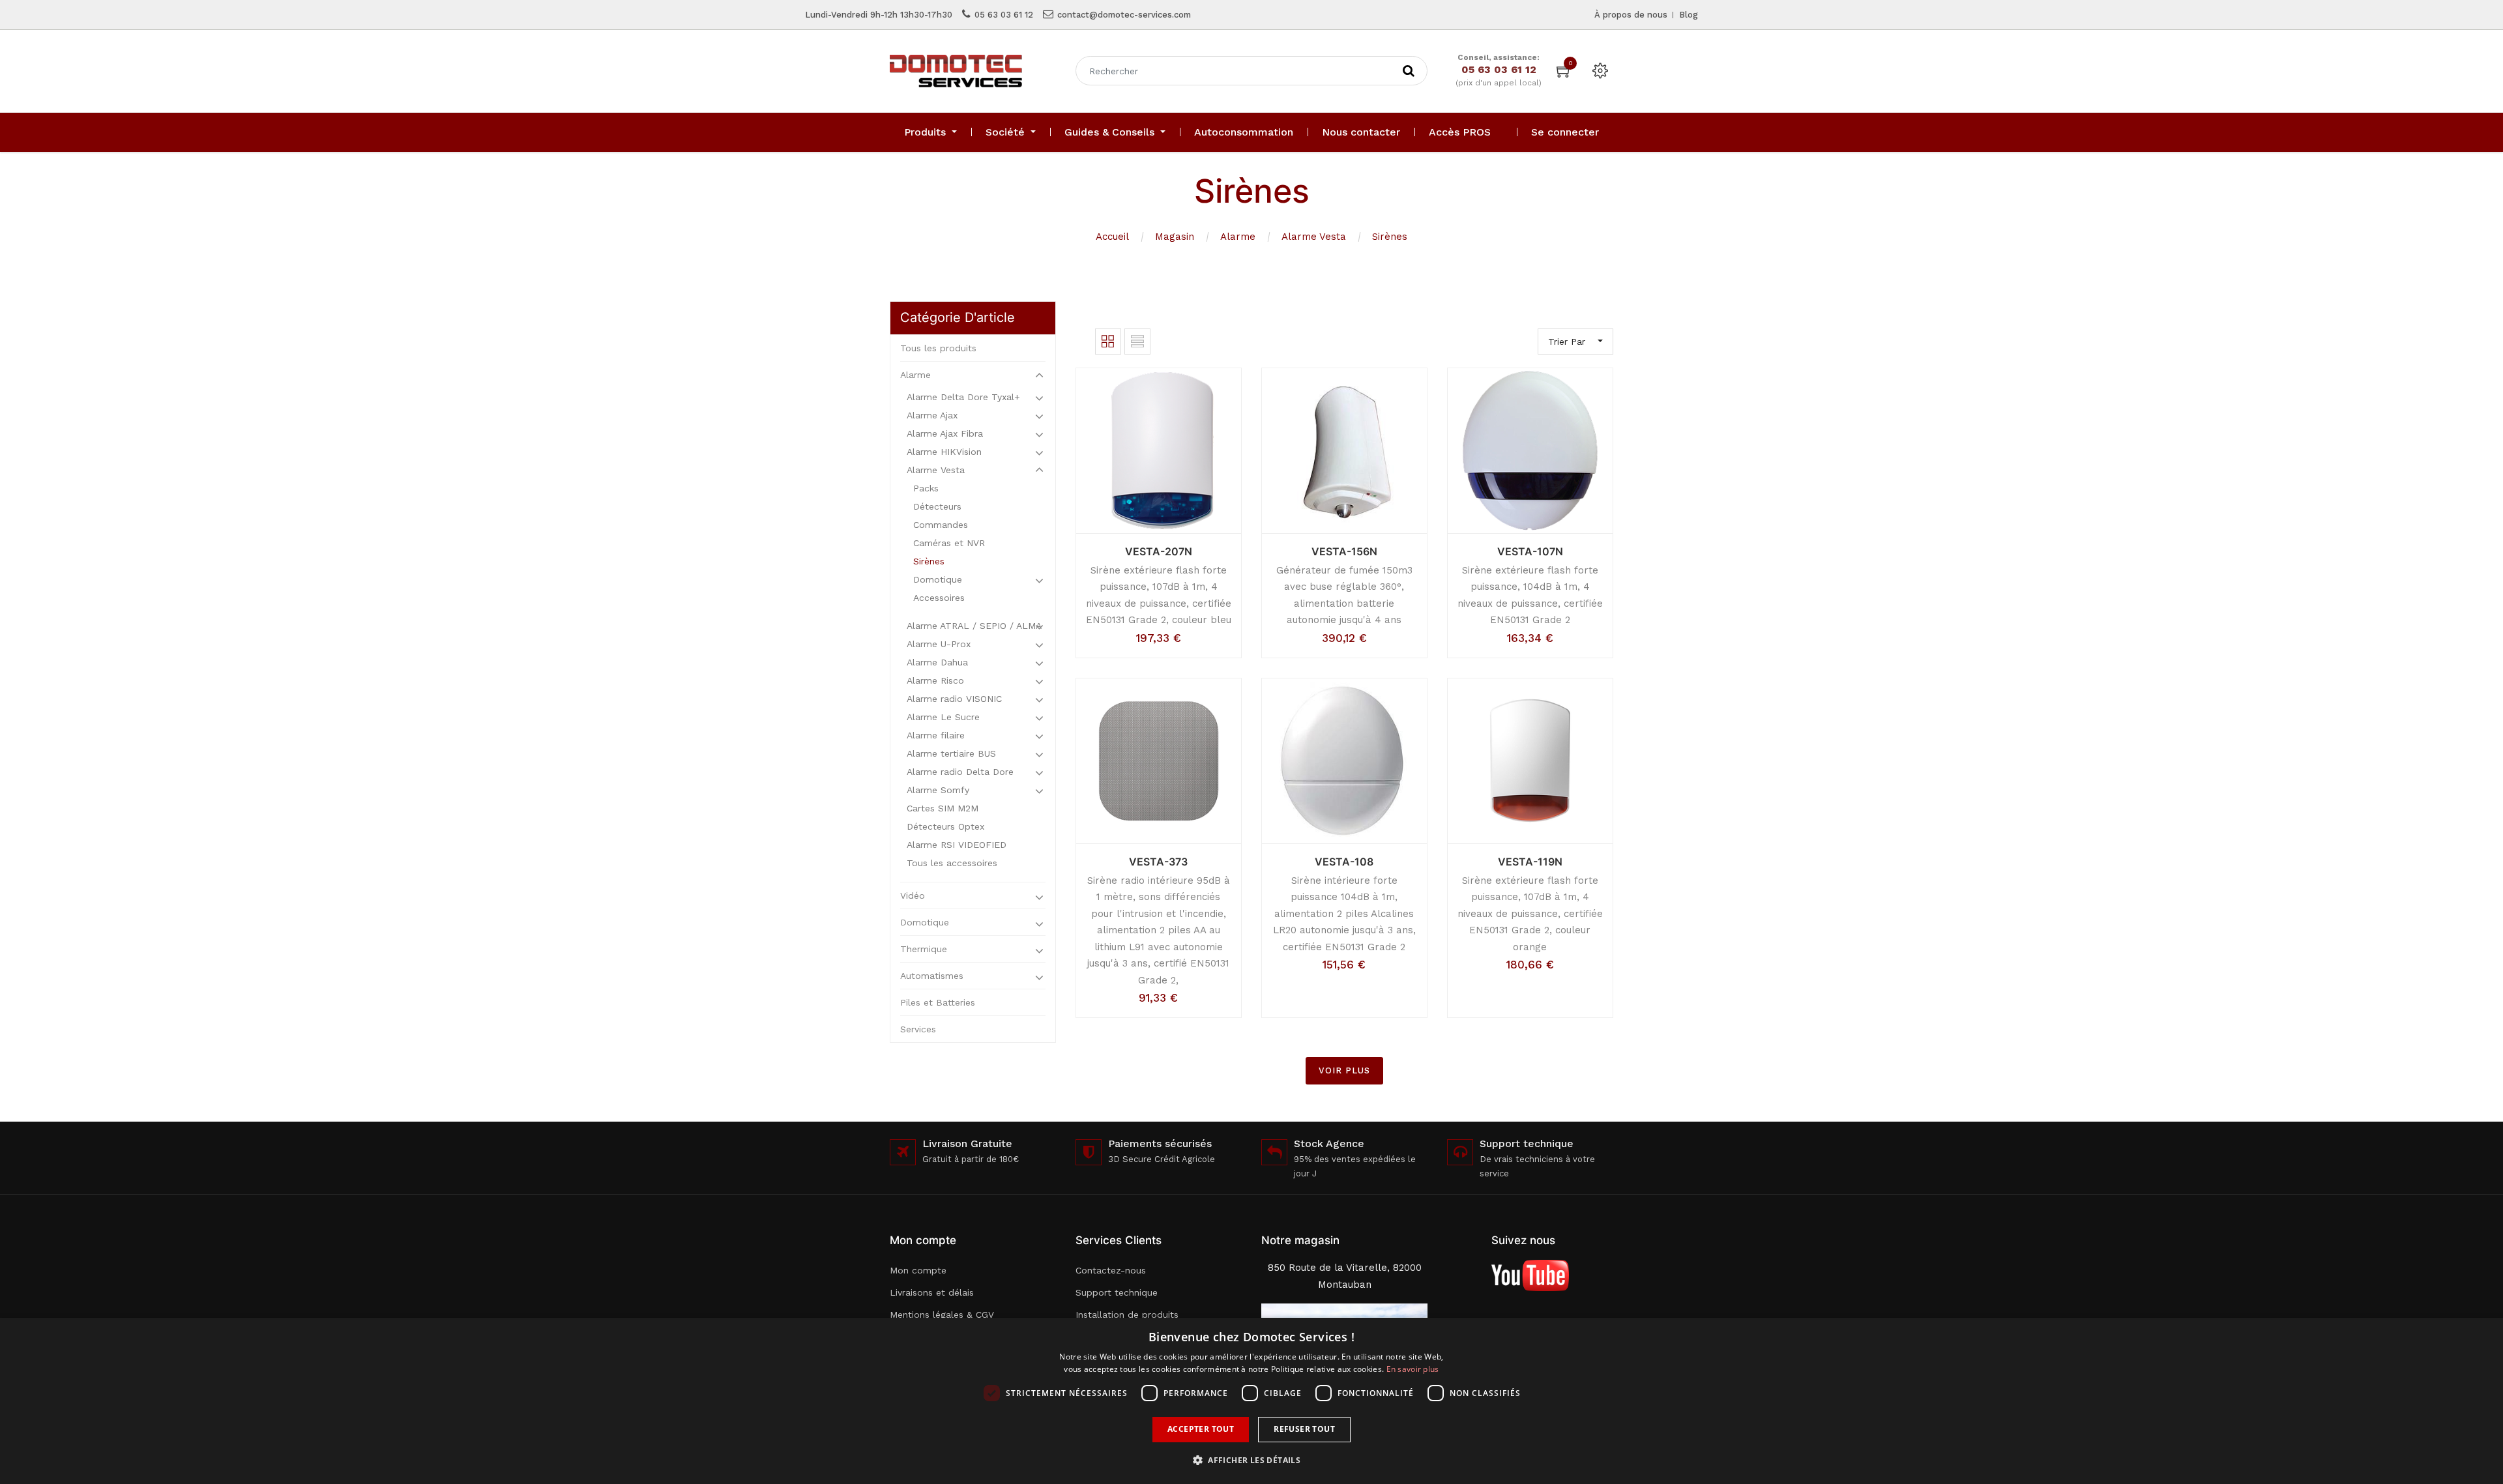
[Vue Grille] (1108, 342)
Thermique (924, 949)
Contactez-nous (1111, 1270)
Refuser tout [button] (1304, 1429)
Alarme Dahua (937, 662)
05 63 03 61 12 (1004, 15)
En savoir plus (1413, 1369)
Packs (926, 488)
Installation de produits (1127, 1315)
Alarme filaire (936, 735)
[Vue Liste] (1137, 342)
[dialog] (1251, 1401)
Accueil (1112, 237)
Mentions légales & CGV (942, 1315)
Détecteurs (937, 506)
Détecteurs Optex (945, 826)
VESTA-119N (1530, 862)
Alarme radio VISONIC (954, 699)
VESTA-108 (1344, 862)
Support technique (1117, 1292)
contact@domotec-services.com (1124, 15)
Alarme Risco (935, 680)
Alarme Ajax (932, 415)
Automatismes (932, 976)
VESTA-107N (1530, 551)
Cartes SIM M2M (943, 808)
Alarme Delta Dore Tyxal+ (963, 397)
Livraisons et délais (932, 1292)
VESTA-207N (1159, 551)
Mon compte (918, 1270)
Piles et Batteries (938, 1002)
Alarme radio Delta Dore (960, 772)
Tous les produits (938, 348)
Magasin (1175, 237)
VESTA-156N (1344, 551)
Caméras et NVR (949, 543)
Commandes (941, 525)
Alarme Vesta (1314, 237)
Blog (1689, 15)
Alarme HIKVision (944, 452)
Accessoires (939, 598)
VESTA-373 (1158, 862)
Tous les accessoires (952, 863)
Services (918, 1029)
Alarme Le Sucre (943, 717)
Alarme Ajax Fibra (945, 433)
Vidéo (913, 895)
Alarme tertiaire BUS (951, 753)
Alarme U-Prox (939, 644)
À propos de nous (1631, 15)
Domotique (938, 579)
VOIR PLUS (1344, 1070)
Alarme (1238, 237)
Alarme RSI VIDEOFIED (957, 845)
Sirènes (1390, 237)
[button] (1251, 1460)
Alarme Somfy (938, 790)
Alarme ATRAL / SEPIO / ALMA (974, 626)
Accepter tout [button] (1201, 1429)
